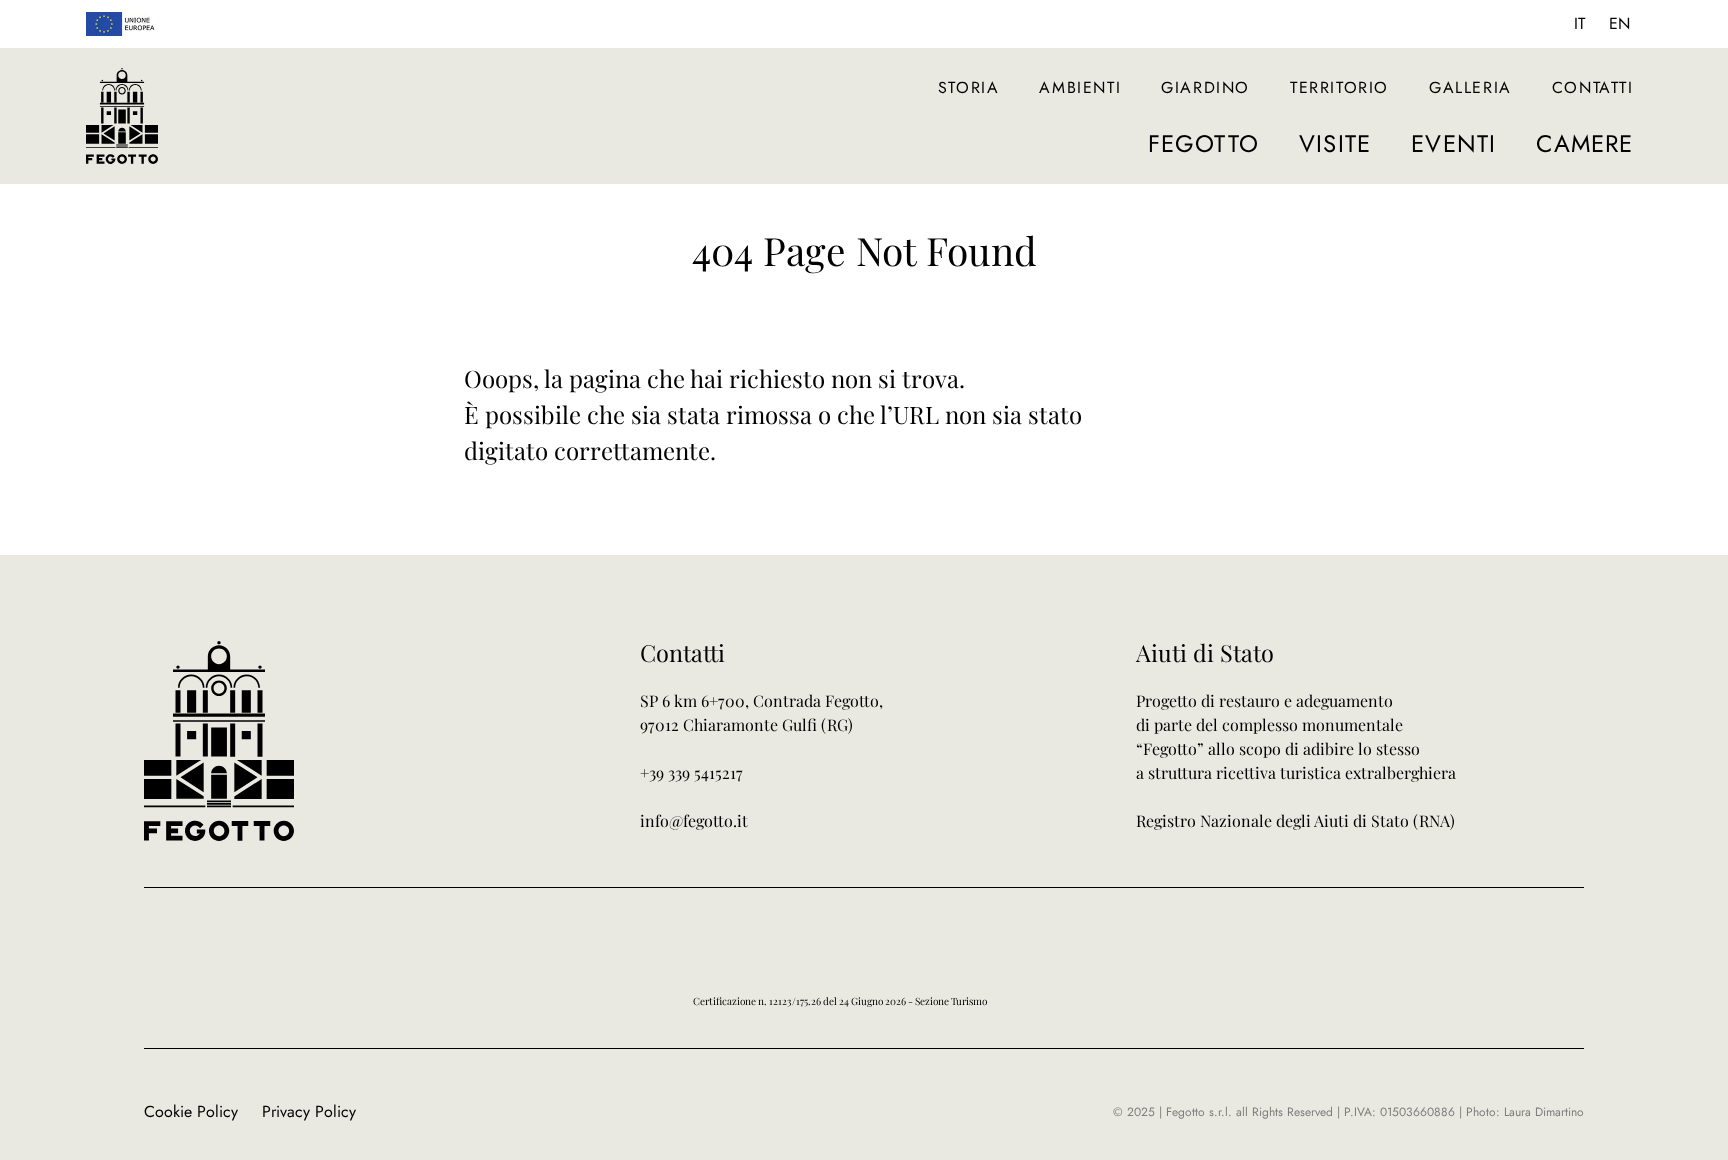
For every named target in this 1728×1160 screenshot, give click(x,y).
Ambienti (1080, 87)
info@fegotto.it (694, 820)
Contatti (1593, 87)
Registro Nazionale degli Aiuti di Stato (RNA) (1295, 820)
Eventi (1453, 143)
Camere (1584, 143)
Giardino (1205, 87)
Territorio (1339, 87)
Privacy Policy (309, 1111)
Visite (1335, 143)
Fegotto (1203, 143)
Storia (969, 87)
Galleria (1470, 87)
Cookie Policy (191, 1111)
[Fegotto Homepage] (122, 116)
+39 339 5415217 (691, 772)
